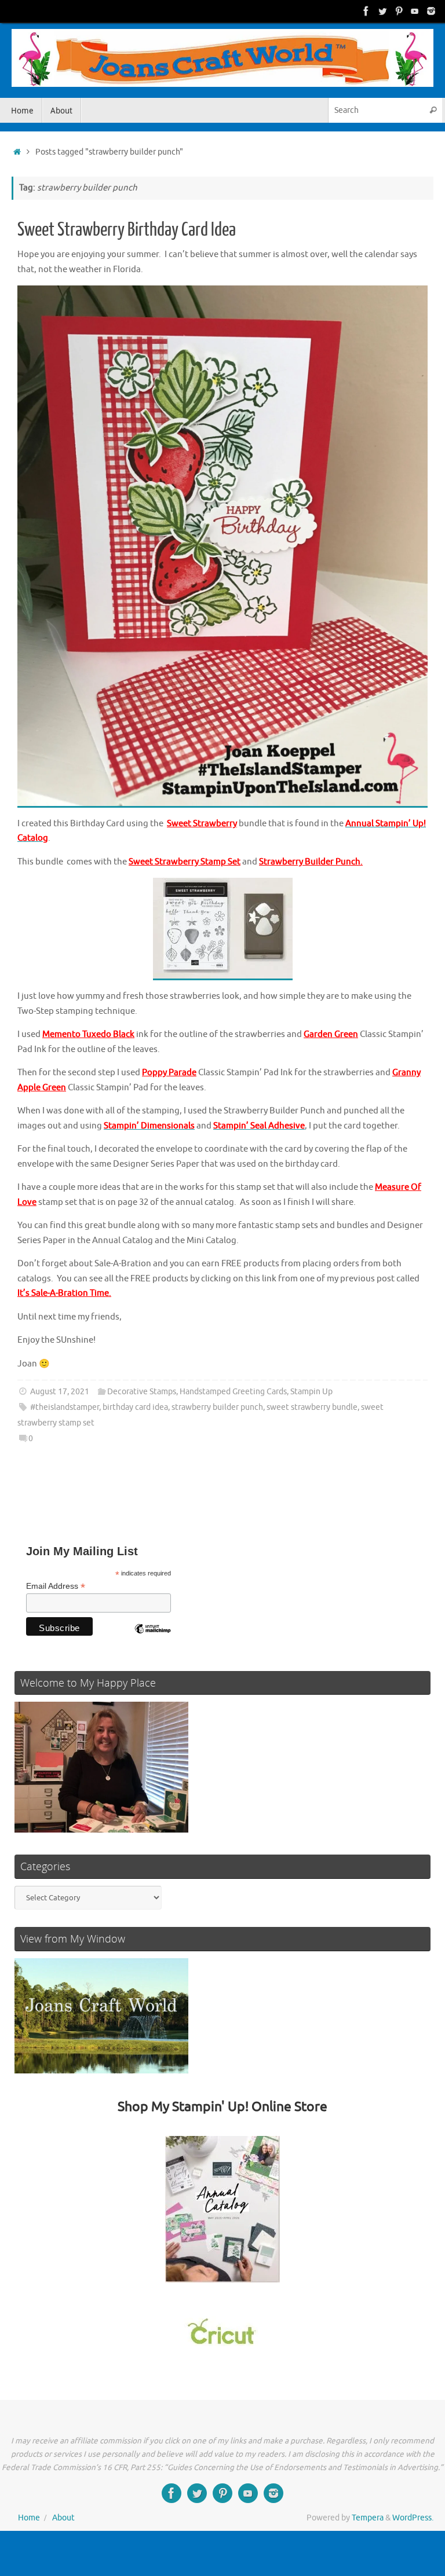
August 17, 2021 (60, 1392)
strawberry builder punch (217, 1407)
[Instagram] (431, 11)
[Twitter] (382, 11)
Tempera (368, 2518)
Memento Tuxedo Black (88, 1034)
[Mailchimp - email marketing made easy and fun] (152, 1637)
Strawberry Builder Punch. (311, 862)
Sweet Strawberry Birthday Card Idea (127, 230)
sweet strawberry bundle (312, 1407)
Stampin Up (311, 1392)
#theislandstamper (65, 1407)
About (63, 2518)
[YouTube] (415, 11)
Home (29, 2518)
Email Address (56, 1586)
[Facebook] (366, 11)
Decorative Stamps (142, 1392)
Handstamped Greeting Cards (233, 1392)
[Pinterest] (399, 11)
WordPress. (413, 2518)
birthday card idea (135, 1407)
